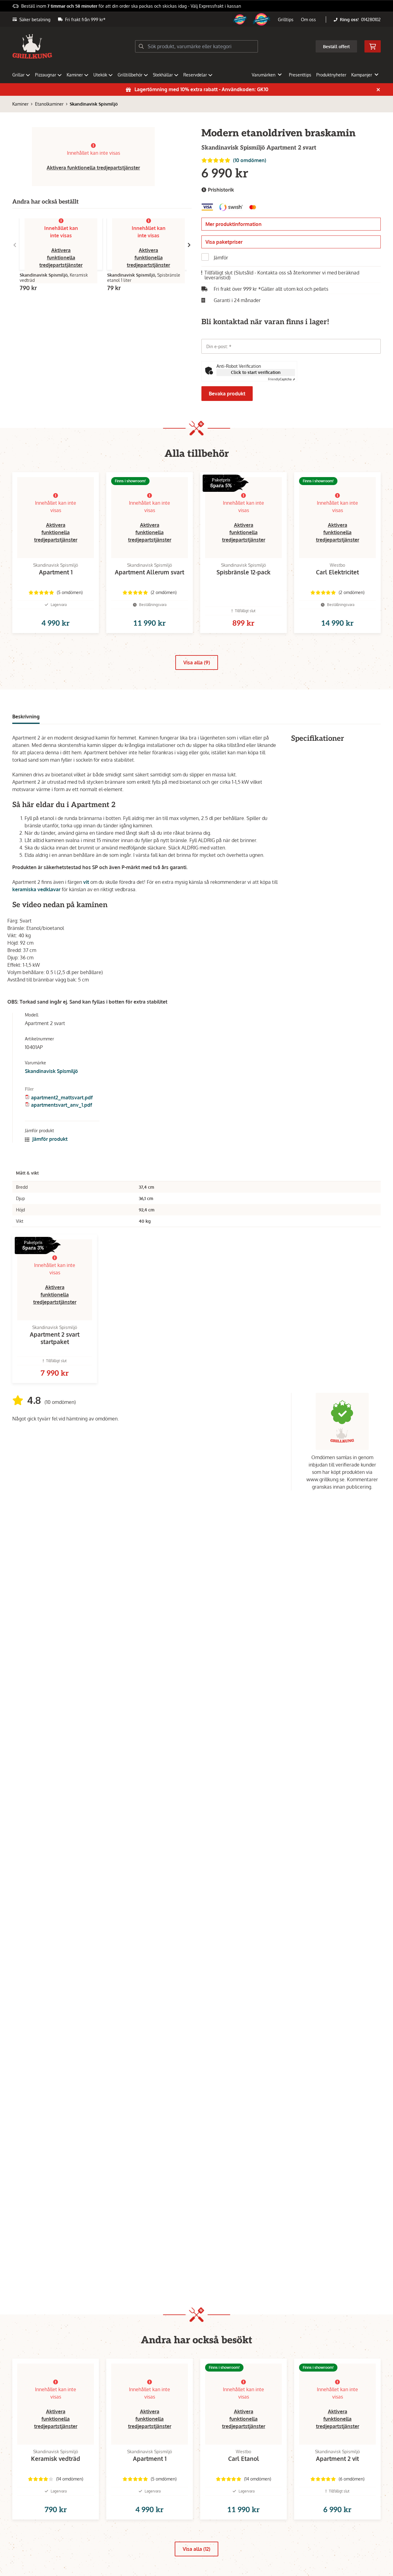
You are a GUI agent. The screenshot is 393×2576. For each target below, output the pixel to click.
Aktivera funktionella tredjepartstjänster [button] (93, 168)
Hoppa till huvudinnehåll (194, 8)
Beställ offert (336, 47)
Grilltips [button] (286, 19)
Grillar (18, 75)
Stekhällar (163, 75)
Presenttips (300, 75)
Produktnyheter (331, 75)
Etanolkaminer (49, 104)
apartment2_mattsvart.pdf (62, 1098)
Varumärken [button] (264, 75)
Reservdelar (195, 75)
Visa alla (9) (197, 662)
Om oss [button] (308, 19)
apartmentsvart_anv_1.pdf (62, 1105)
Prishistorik (220, 190)
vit (86, 882)
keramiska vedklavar (36, 889)
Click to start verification (256, 372)
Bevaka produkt (227, 394)
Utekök (100, 75)
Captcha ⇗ (282, 379)
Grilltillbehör (130, 75)
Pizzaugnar (46, 75)
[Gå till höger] (189, 245)
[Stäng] (378, 90)
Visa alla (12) (196, 2549)
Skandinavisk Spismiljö (94, 104)
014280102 (371, 19)
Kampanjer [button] (362, 75)
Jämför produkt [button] (49, 1139)
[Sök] (141, 46)
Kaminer (75, 75)
